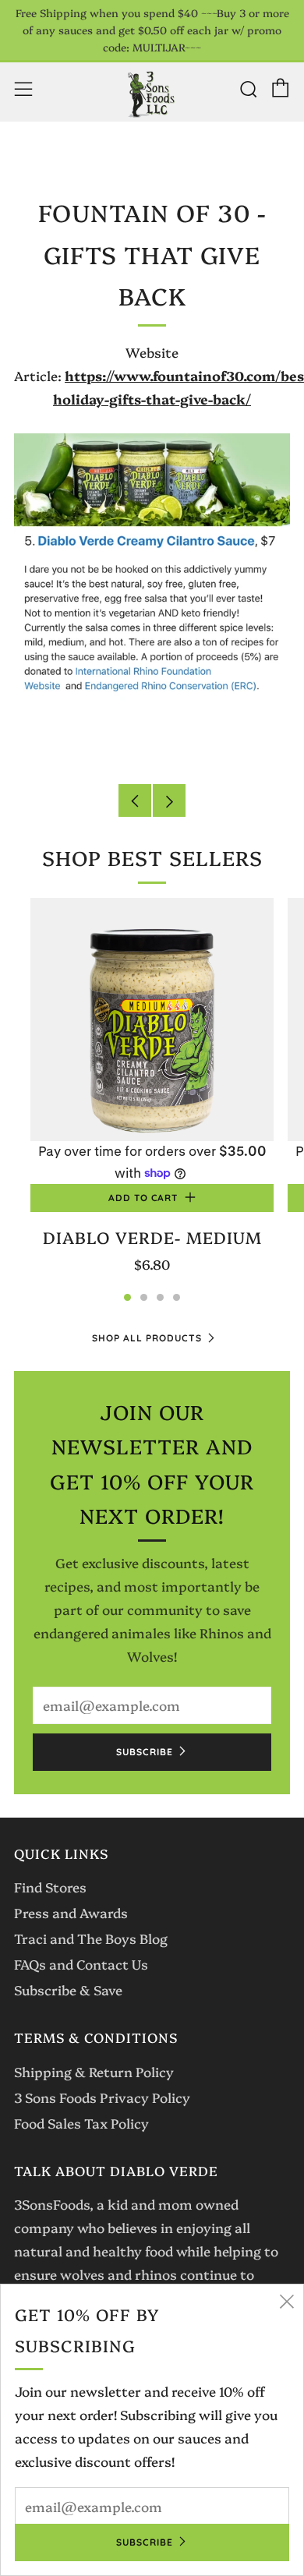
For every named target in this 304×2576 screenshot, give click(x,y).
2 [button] (144, 1297)
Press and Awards (71, 1912)
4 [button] (177, 1297)
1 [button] (127, 1297)
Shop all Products (147, 1338)
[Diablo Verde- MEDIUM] (152, 1019)
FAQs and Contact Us (81, 1964)
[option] (152, 1096)
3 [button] (160, 1297)
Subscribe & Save (68, 1989)
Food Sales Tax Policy (81, 2123)
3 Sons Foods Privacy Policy (102, 2097)
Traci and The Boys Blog (91, 1938)
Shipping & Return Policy (94, 2071)
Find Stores (50, 1887)
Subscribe (145, 1752)
